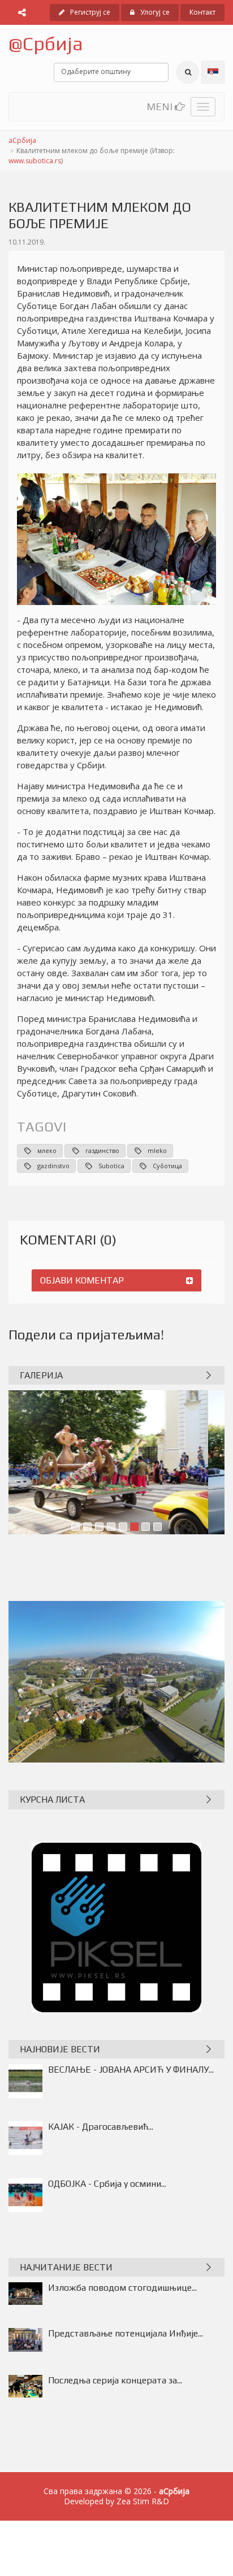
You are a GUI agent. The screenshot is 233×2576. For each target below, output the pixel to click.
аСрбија (22, 140)
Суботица (167, 1166)
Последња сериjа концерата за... (115, 2380)
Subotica (111, 1166)
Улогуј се (155, 12)
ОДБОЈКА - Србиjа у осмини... (107, 2184)
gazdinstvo (53, 1166)
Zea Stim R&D (143, 2501)
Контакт (202, 12)
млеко (47, 1150)
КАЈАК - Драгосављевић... (101, 2127)
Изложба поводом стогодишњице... (122, 2288)
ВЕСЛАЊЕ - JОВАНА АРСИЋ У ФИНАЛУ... (131, 2070)
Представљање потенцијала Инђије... (126, 2333)
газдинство (102, 1150)
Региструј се (90, 12)
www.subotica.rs (35, 161)
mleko (157, 1150)
